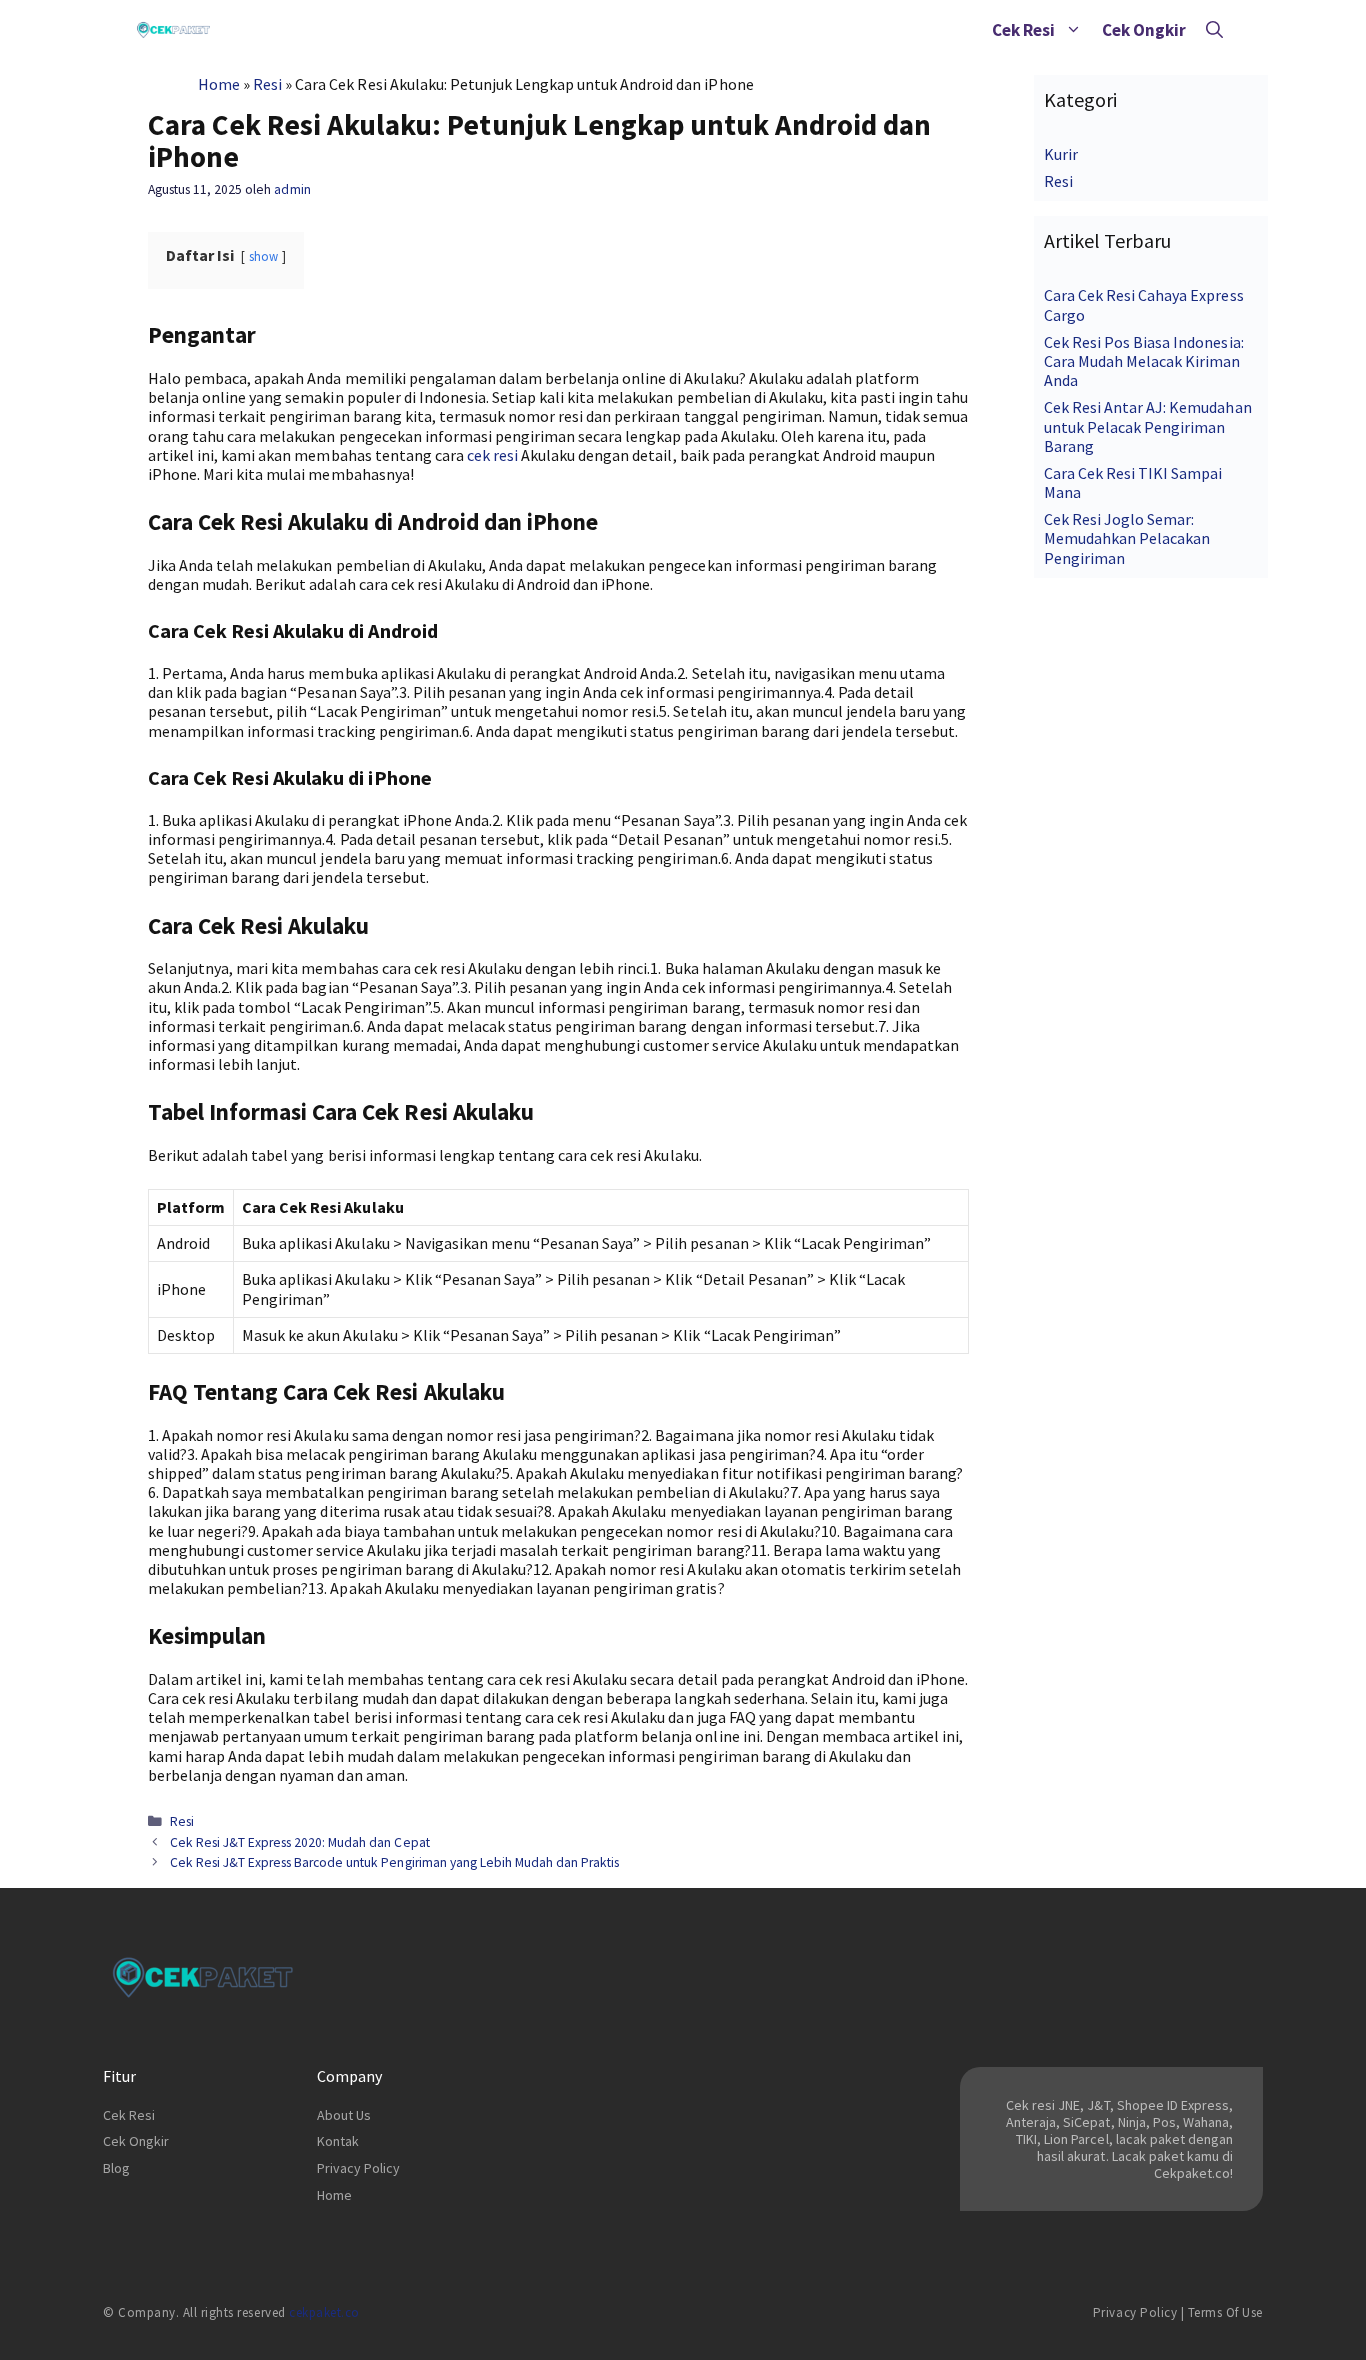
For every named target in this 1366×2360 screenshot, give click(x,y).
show (263, 256)
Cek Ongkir (1144, 30)
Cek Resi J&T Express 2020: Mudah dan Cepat (300, 1842)
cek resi (492, 455)
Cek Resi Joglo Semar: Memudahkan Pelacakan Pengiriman (1127, 538)
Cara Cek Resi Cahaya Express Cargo (1144, 304)
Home (219, 84)
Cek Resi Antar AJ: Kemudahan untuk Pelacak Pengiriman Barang (1148, 426)
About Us (344, 2115)
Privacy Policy (358, 2168)
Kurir (1061, 154)
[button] (1073, 30)
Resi (267, 84)
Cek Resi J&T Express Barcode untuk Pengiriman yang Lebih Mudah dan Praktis (394, 1862)
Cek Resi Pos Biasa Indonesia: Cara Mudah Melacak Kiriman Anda (1144, 361)
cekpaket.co (324, 2312)
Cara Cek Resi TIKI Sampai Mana (1133, 482)
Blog (116, 2168)
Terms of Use (1225, 2312)
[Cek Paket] (173, 30)
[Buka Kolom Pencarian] (1214, 30)
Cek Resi (1023, 30)
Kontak (338, 2141)
